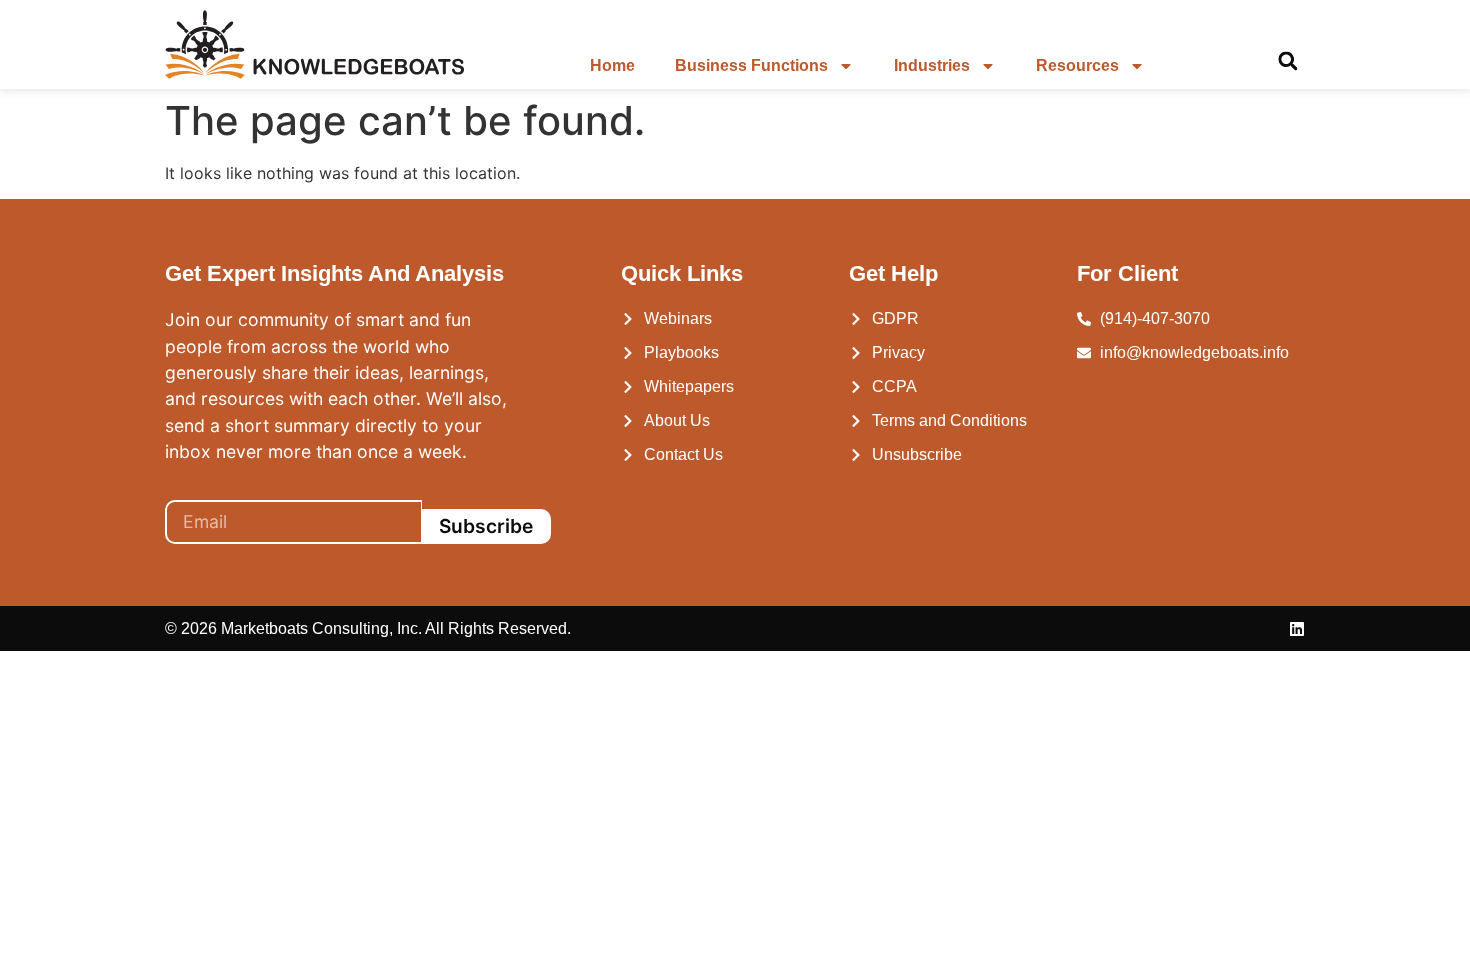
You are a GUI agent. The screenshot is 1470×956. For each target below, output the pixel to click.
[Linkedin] (1297, 629)
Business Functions (751, 65)
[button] (1287, 61)
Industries (932, 65)
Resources (1077, 65)
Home (612, 65)
